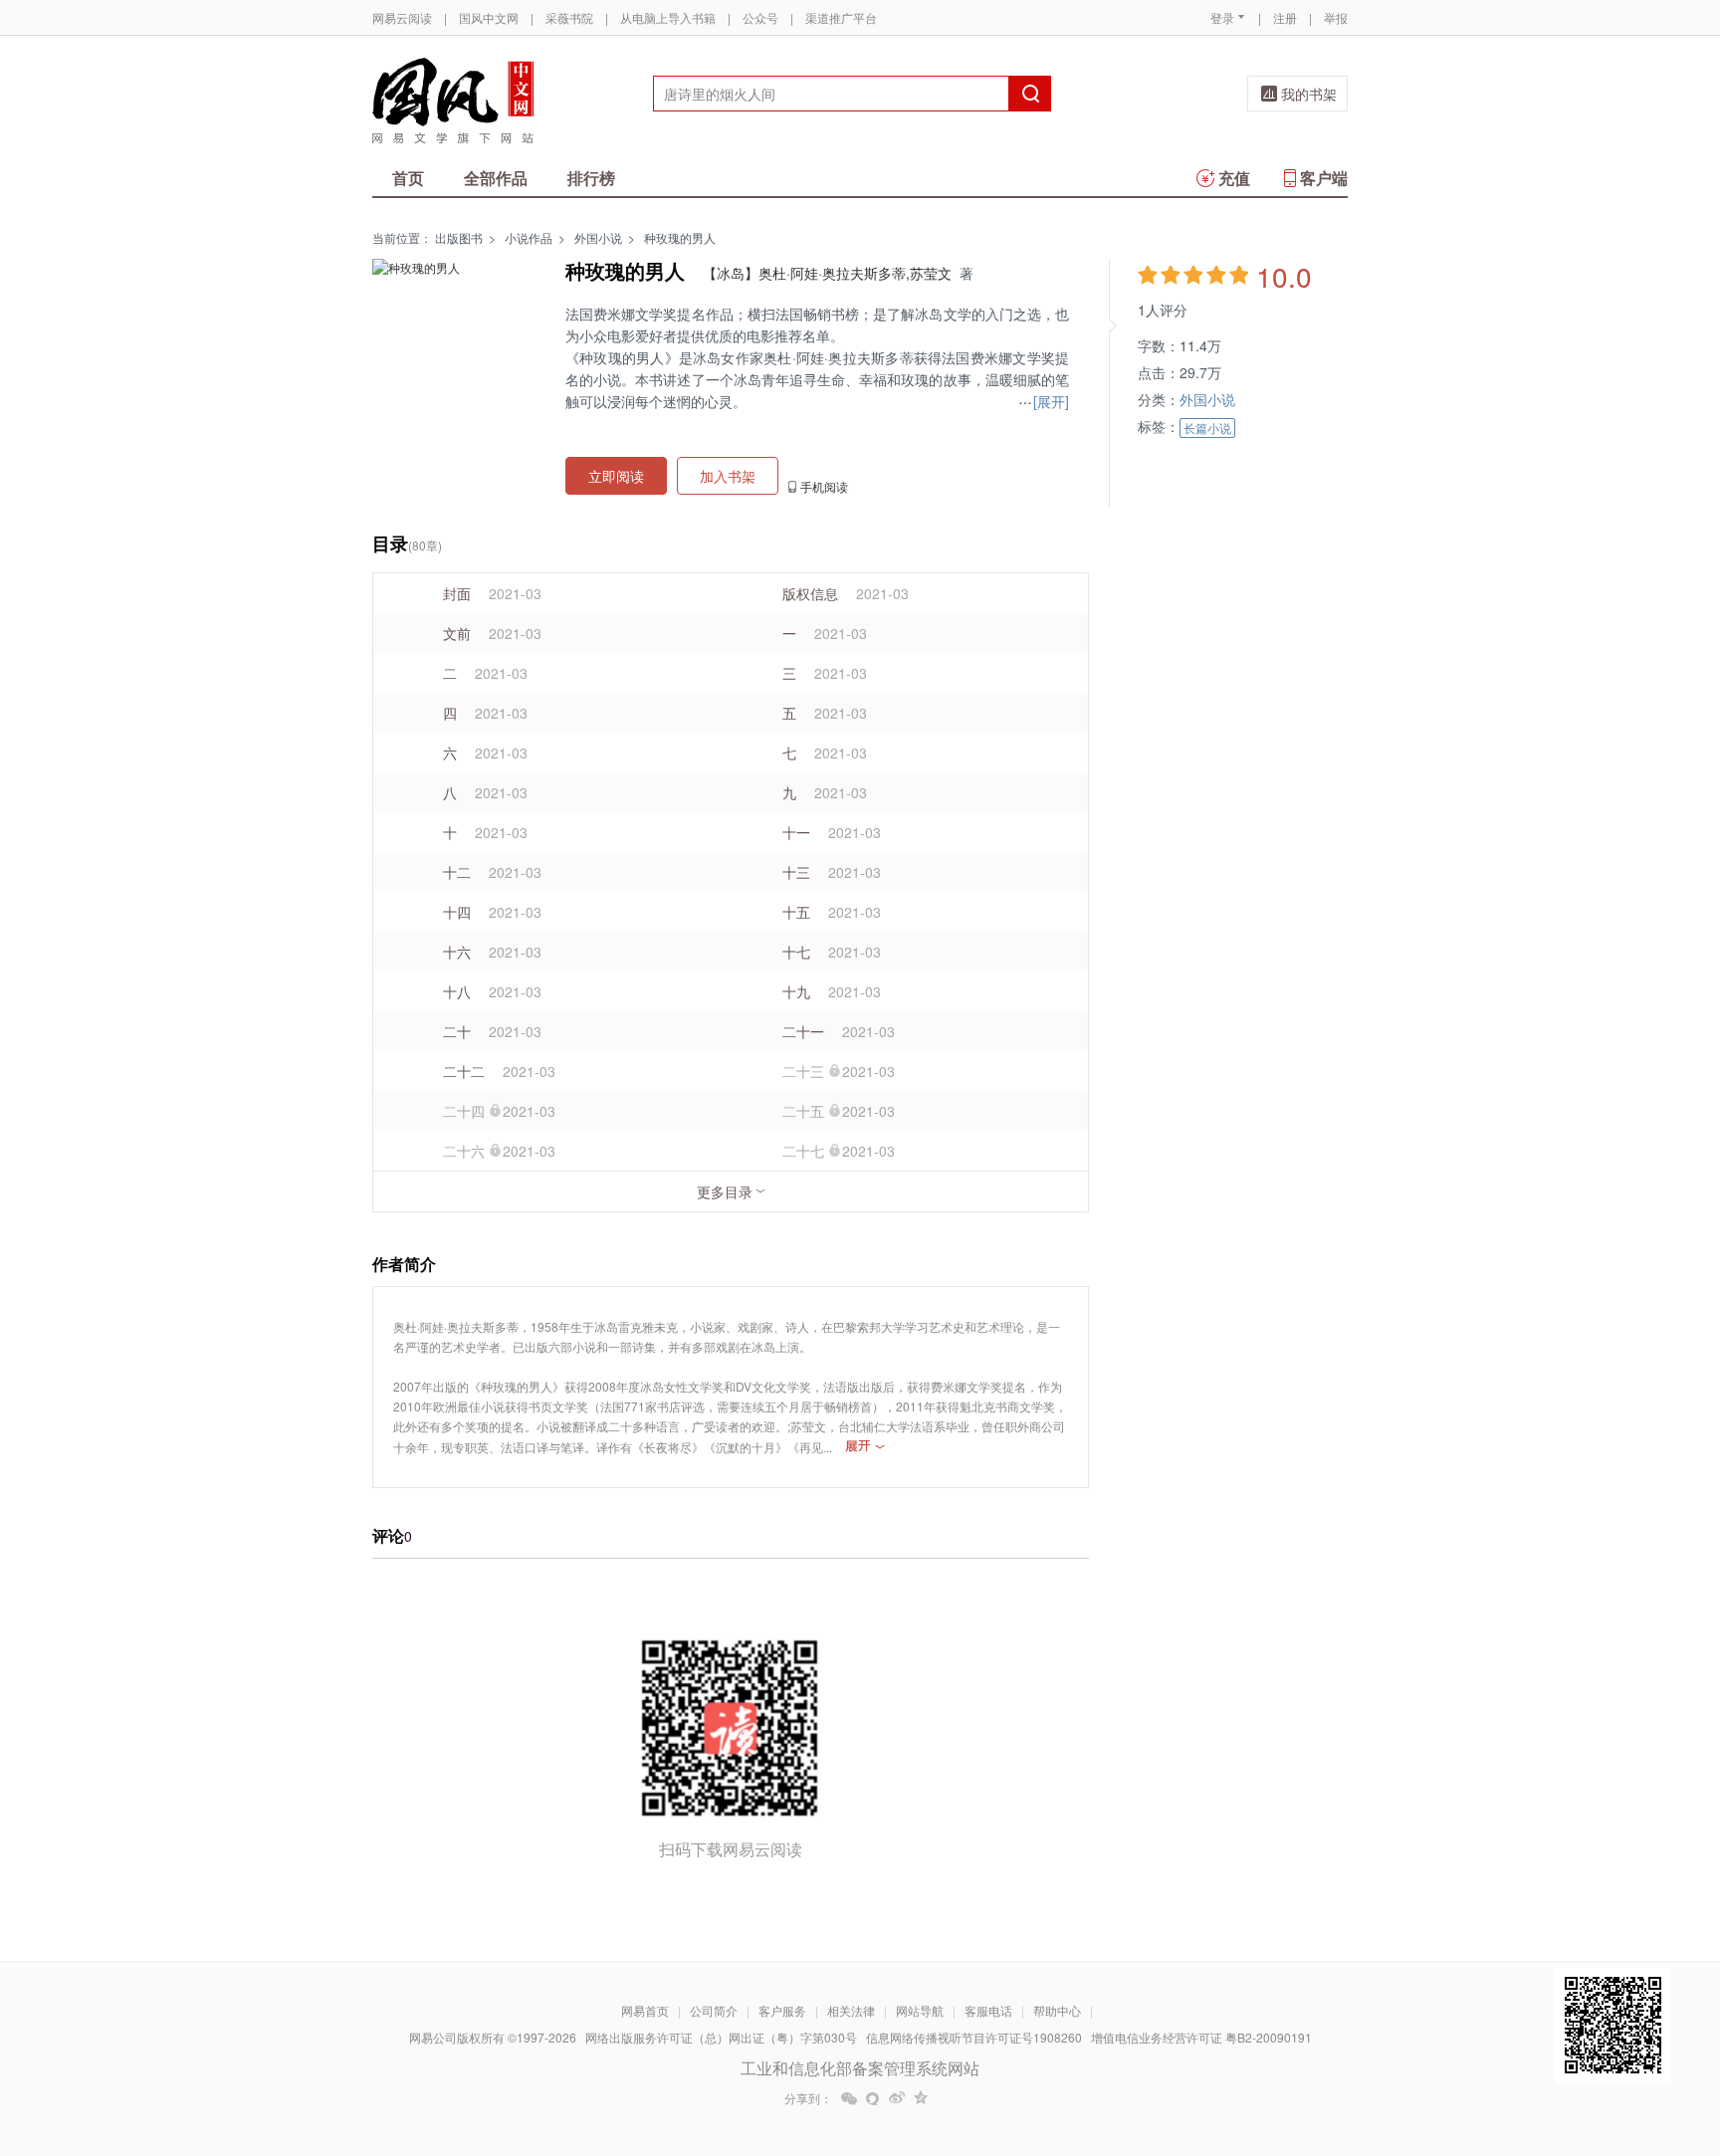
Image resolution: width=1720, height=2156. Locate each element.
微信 (849, 2098)
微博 (897, 2098)
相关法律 (851, 2010)
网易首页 (645, 2010)
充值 (1234, 178)
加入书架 (728, 476)
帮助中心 (1057, 2010)
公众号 (760, 17)
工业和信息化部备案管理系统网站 (860, 2068)
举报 (1336, 17)
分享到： (808, 2098)
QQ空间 (921, 2098)
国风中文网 (489, 17)
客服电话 (988, 2010)
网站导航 (920, 2010)
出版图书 (459, 237)
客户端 (1324, 178)
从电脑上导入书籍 (668, 17)
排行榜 (591, 178)
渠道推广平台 (841, 17)
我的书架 (1309, 94)
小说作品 (529, 237)
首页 (408, 178)
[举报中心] (1402, 2040)
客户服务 (782, 2010)
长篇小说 (1207, 428)
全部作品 (496, 178)
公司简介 (714, 2010)
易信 (873, 2098)
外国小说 (598, 237)
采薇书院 (569, 17)
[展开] (865, 1446)
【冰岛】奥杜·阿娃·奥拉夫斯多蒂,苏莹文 (827, 273)
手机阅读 (824, 487)
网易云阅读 (402, 17)
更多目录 (563, 1191)
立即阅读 (616, 476)
